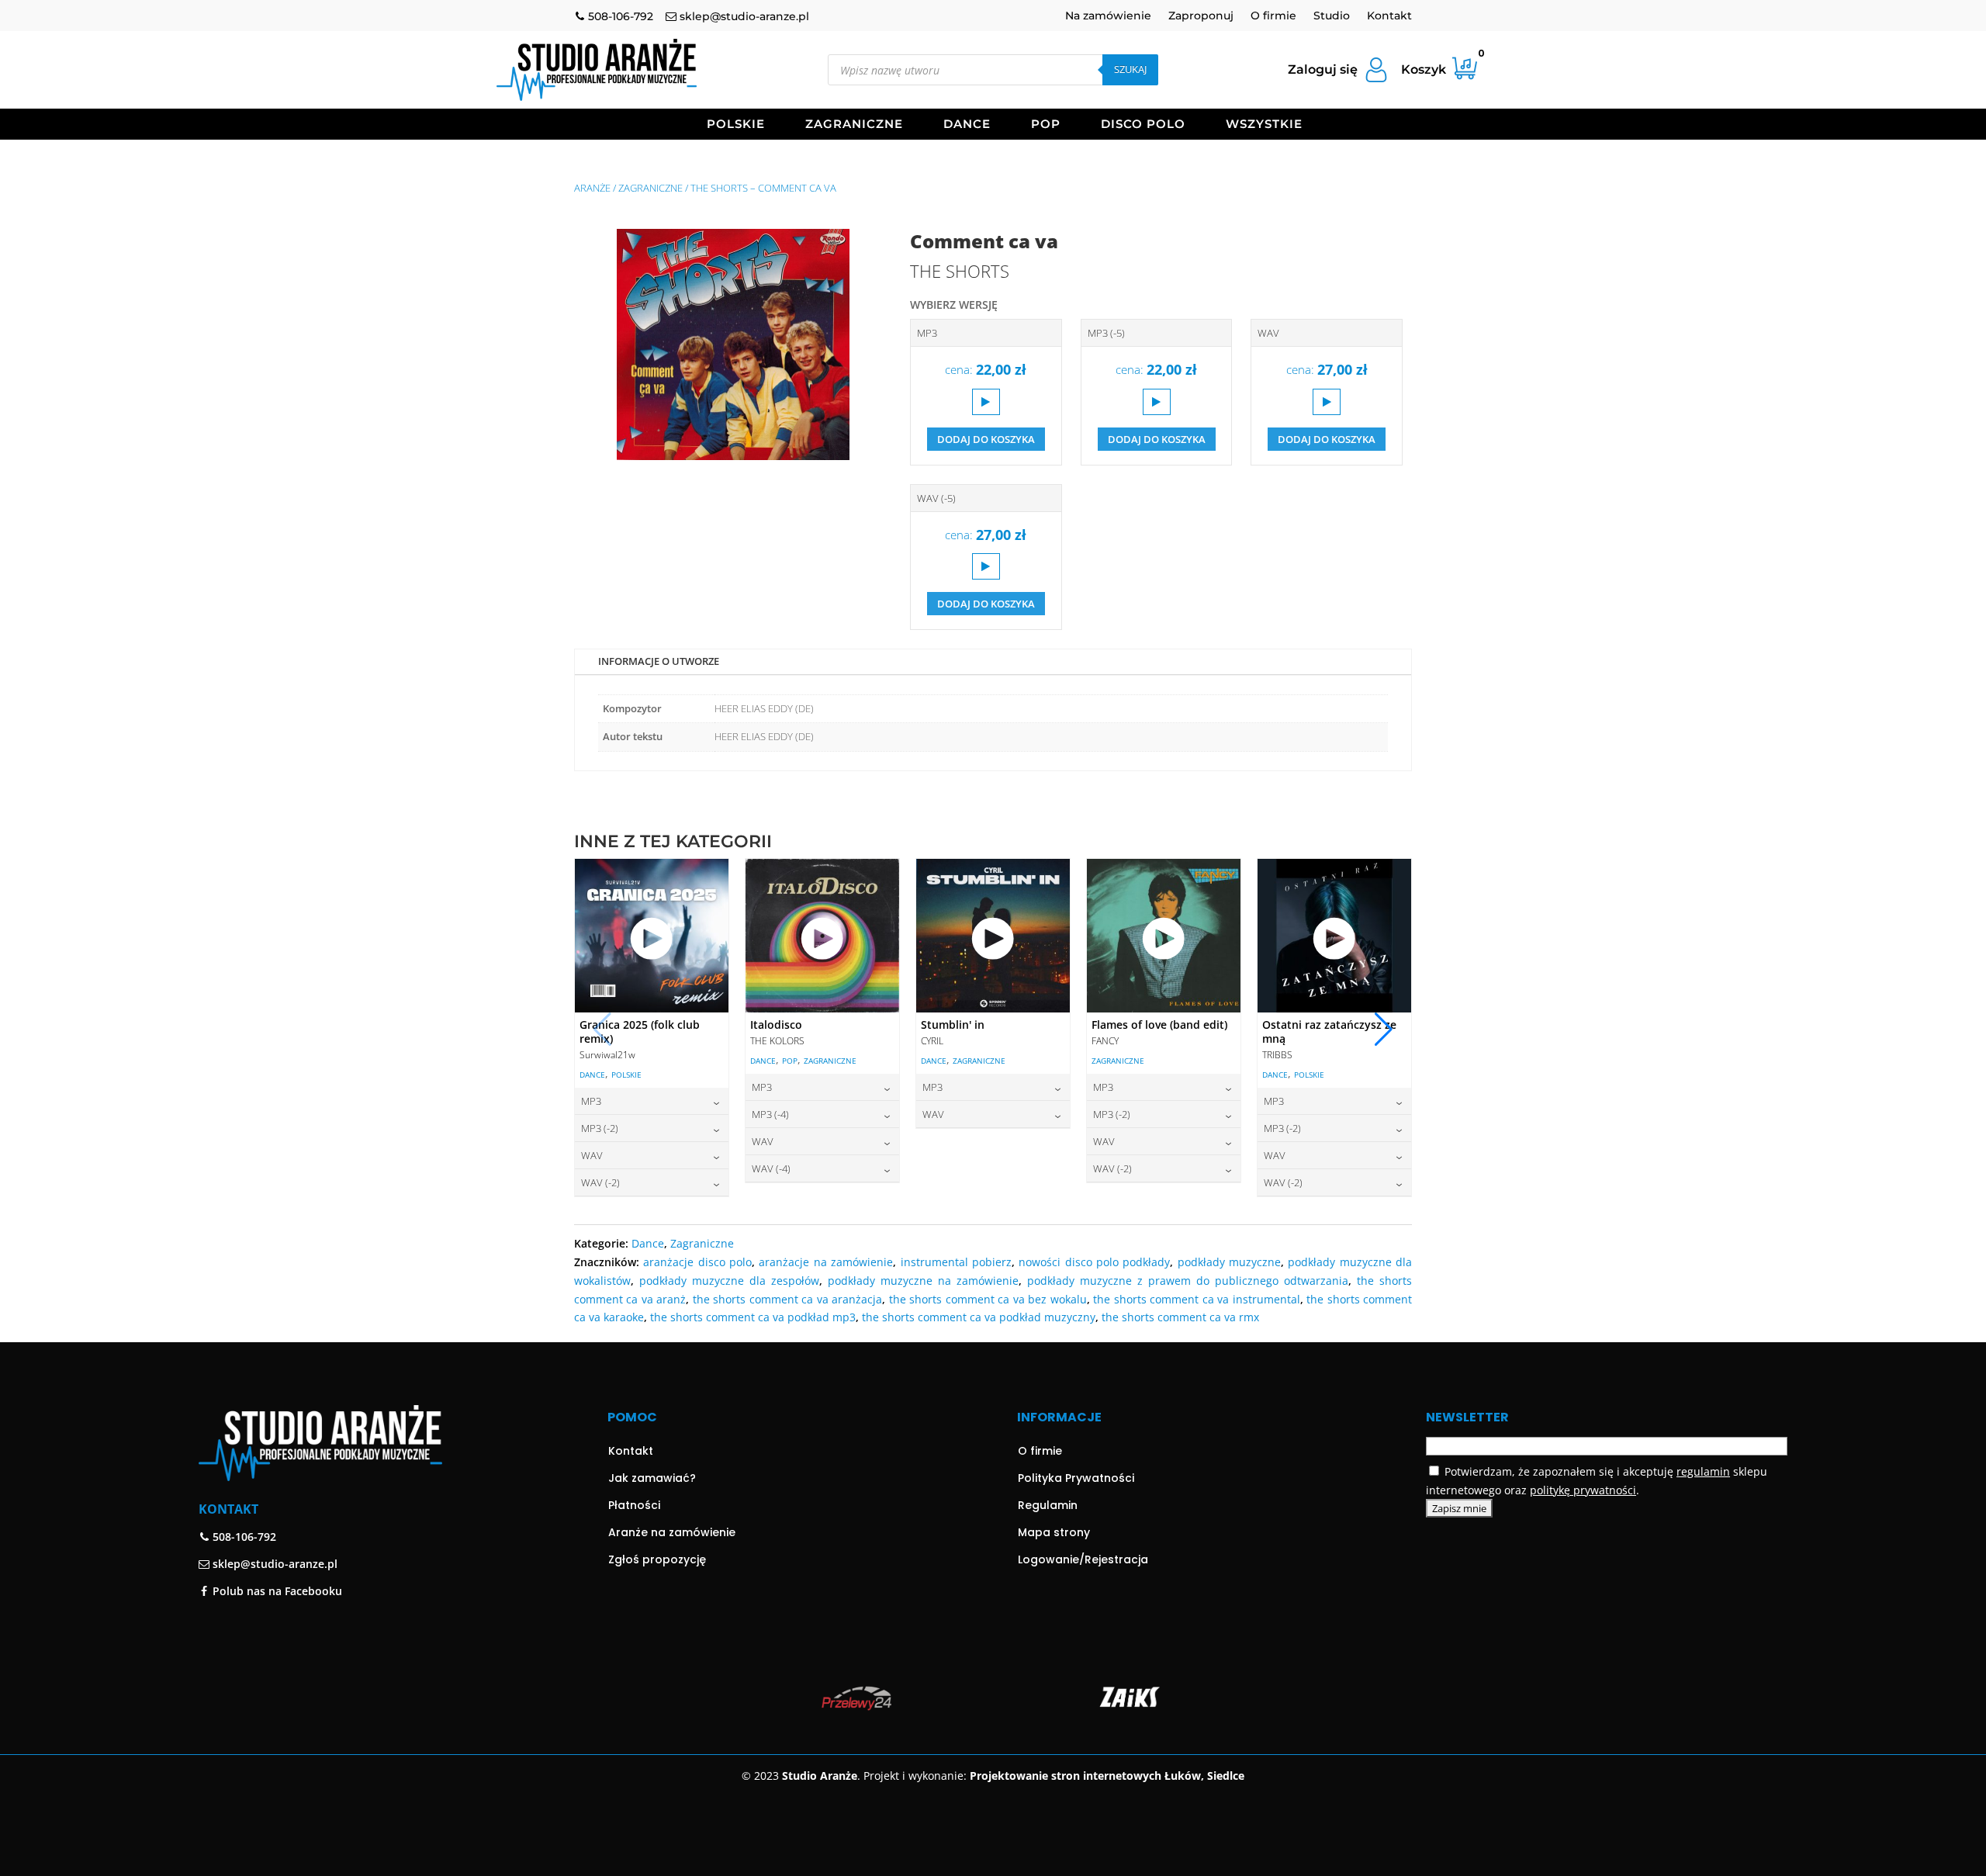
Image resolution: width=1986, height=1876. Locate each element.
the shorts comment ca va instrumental (1196, 1299)
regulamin (1703, 1471)
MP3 (927, 333)
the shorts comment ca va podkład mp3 (753, 1317)
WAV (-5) (936, 498)
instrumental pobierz (956, 1262)
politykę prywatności (1583, 1490)
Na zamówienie (1108, 16)
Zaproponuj (1201, 16)
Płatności (634, 1505)
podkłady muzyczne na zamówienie (923, 1281)
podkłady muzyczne (1229, 1262)
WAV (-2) (600, 1182)
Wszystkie (1264, 125)
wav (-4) (771, 1168)
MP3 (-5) (1106, 333)
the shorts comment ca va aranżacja (787, 1299)
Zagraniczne (854, 125)
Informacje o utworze (659, 661)
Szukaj (1130, 69)
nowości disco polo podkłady (1094, 1262)
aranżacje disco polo (697, 1262)
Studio (1332, 16)
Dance (967, 125)
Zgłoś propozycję (657, 1559)
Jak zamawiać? (652, 1478)
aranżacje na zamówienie (826, 1262)
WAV (1268, 333)
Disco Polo (1143, 125)
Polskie (736, 125)
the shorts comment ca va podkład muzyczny (979, 1317)
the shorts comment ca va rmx (1180, 1317)
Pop (1046, 125)
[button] (1384, 1030)
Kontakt (1389, 16)
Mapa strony (1054, 1532)
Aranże (592, 188)
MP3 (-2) (600, 1128)
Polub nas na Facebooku (276, 1591)
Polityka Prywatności (1076, 1478)
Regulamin (1048, 1505)
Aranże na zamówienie (672, 1532)
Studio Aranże (820, 1776)
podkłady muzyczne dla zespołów (729, 1281)
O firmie (1273, 16)
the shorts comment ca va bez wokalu (988, 1299)
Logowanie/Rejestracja (1083, 1559)
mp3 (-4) (770, 1114)
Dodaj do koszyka (986, 439)
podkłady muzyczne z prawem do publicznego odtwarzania (1188, 1281)
